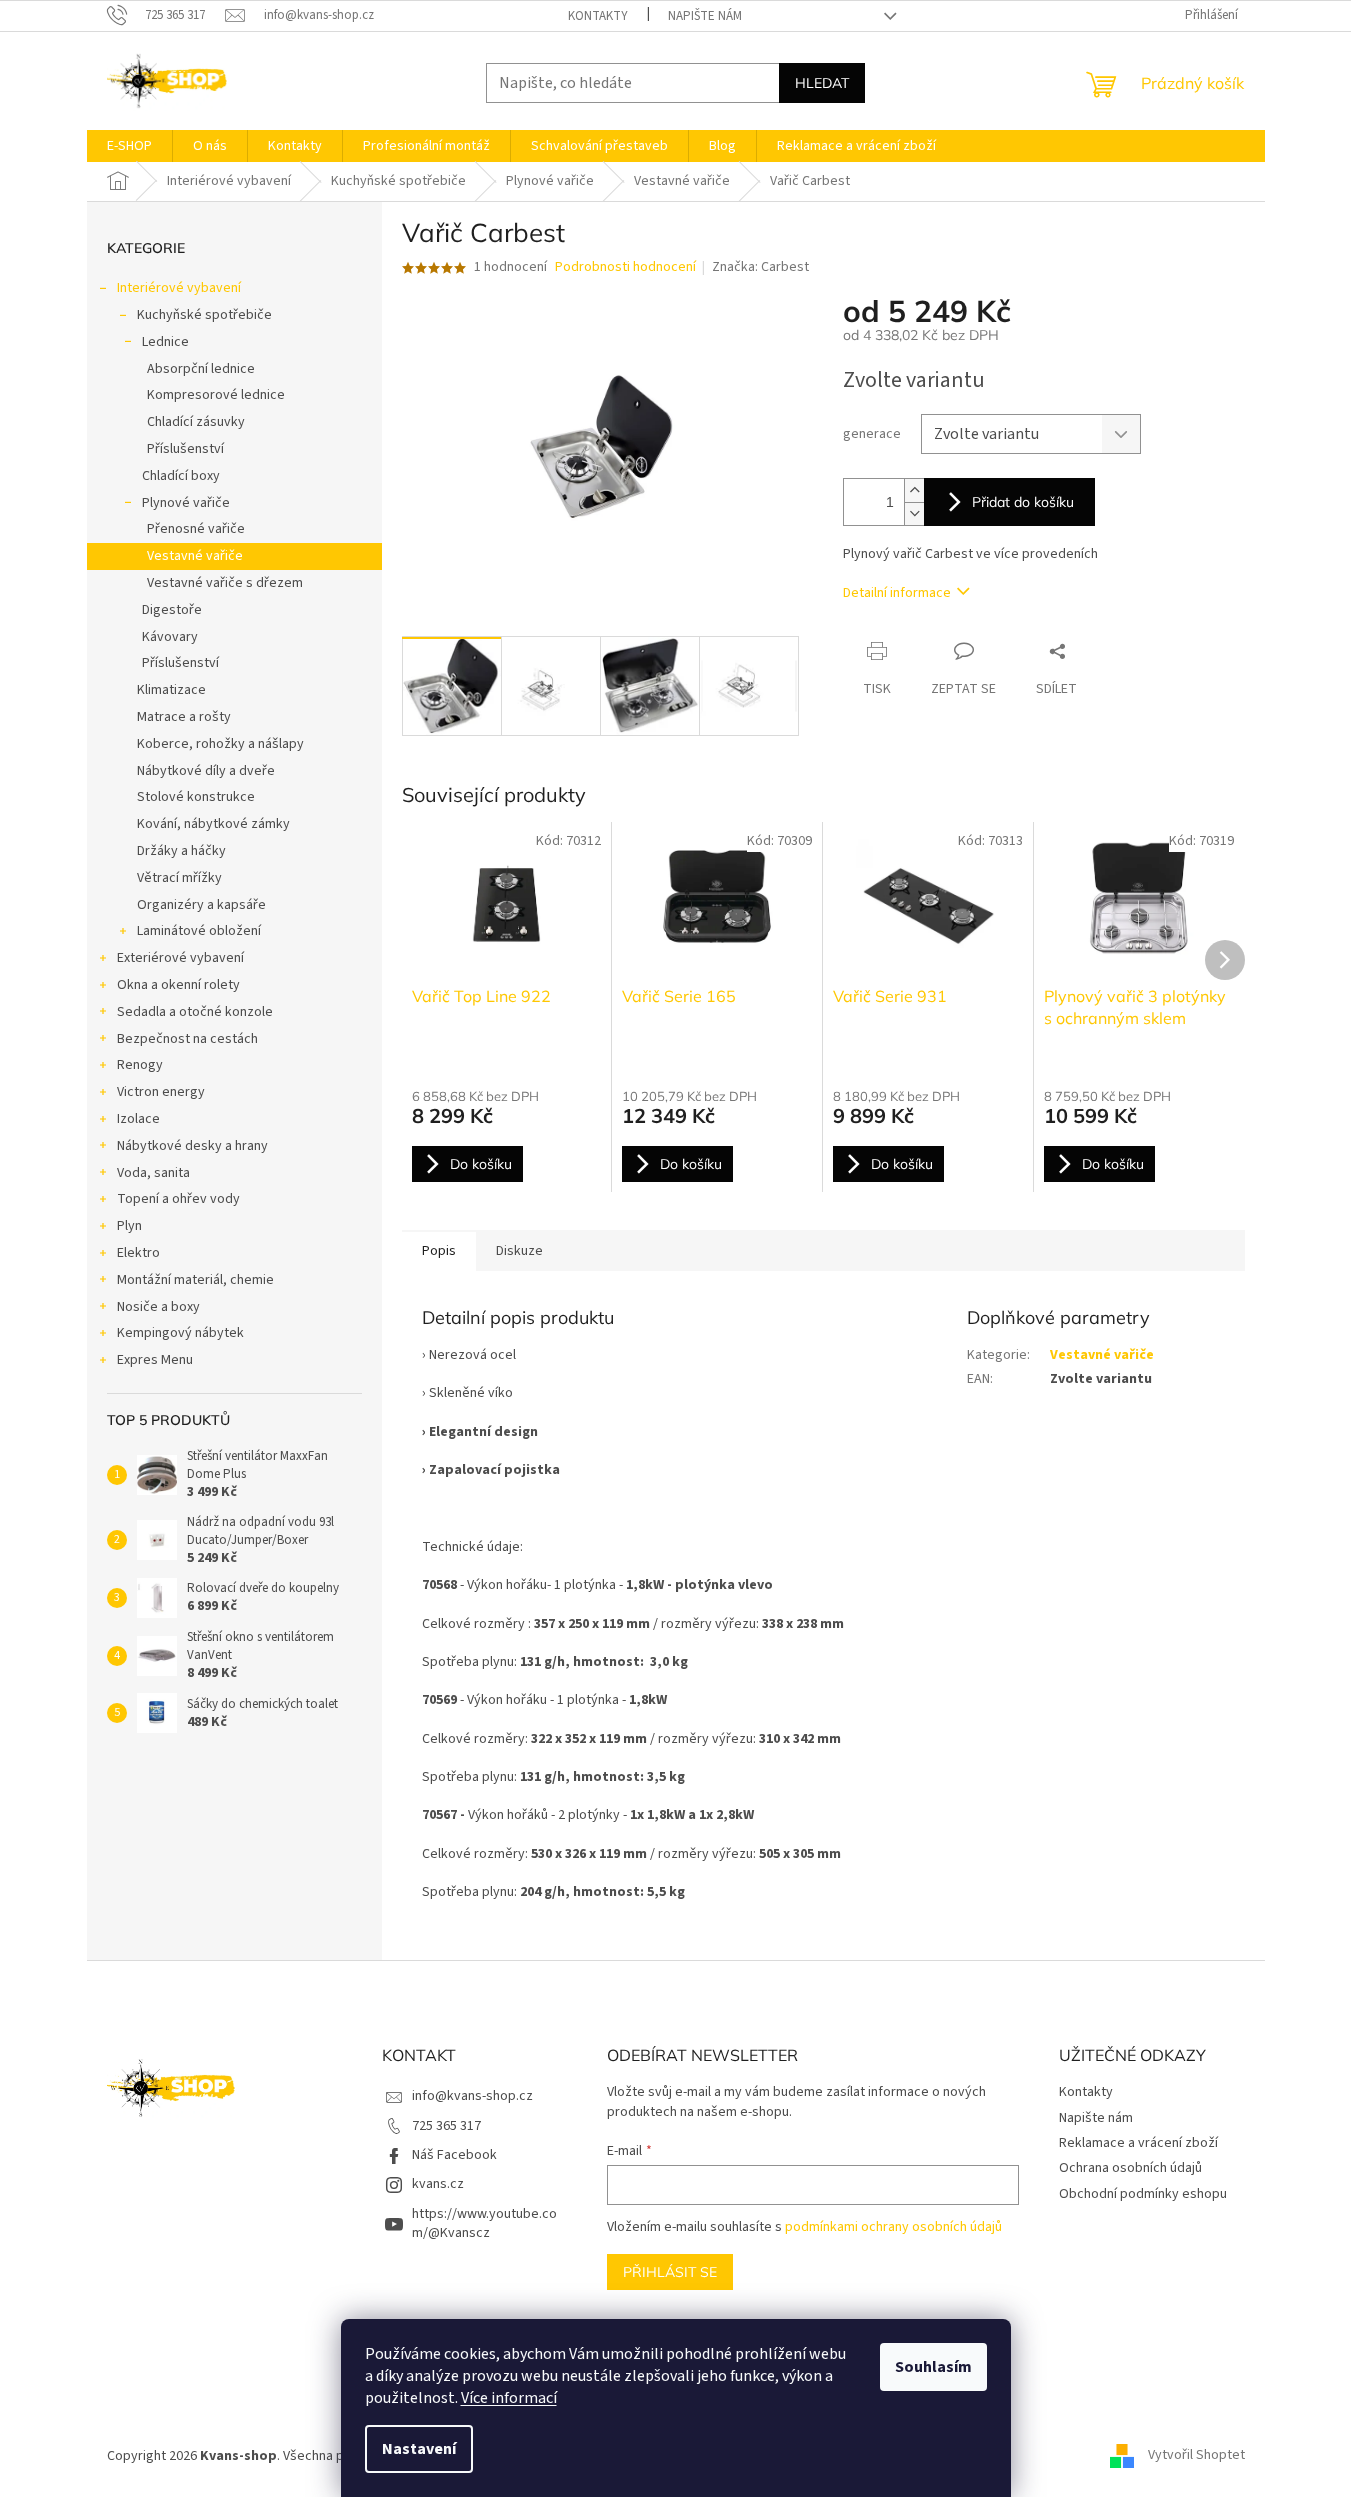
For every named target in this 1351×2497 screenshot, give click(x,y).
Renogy (140, 1065)
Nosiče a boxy (158, 1307)
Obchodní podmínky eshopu (1143, 2194)
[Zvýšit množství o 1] (914, 490)
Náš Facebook (454, 2155)
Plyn (129, 1226)
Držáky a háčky (181, 851)
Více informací (509, 2398)
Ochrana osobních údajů (1130, 2168)
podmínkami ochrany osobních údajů (893, 2227)
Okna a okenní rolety (178, 985)
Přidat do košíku (1023, 502)
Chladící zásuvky (196, 422)
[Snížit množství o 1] (914, 513)
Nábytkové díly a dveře (206, 771)
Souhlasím (933, 2367)
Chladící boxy (181, 476)
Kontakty (598, 16)
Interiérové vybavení (179, 288)
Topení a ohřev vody (178, 1199)
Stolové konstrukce (196, 797)
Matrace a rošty (184, 717)
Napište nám (705, 16)
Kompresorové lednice (216, 395)
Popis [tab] (439, 1251)
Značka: (760, 267)
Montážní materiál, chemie (195, 1280)
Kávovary (170, 637)
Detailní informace (897, 593)
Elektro (138, 1253)
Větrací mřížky (179, 878)
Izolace (138, 1119)
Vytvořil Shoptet (1196, 2456)
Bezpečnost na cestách (187, 1039)
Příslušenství (185, 449)
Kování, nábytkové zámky (213, 824)
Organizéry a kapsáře (201, 905)
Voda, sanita (153, 1173)
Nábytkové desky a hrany (192, 1146)
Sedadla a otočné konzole (195, 1012)
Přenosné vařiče (196, 529)
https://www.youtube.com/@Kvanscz (484, 2223)
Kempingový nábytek (180, 1333)
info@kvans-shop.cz (472, 2096)
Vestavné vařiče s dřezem (225, 583)
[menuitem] (129, 146)
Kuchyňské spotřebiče (204, 315)
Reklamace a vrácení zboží (1138, 2143)
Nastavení (419, 2449)
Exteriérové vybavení (180, 958)
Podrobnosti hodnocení (625, 267)
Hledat (822, 83)
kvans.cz (438, 2184)
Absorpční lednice (201, 369)
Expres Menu (155, 1360)
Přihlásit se (670, 2272)
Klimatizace (171, 690)
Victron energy (161, 1092)
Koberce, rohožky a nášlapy (220, 744)
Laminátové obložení (199, 931)
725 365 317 (446, 2126)
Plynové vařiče (186, 503)
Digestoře (172, 610)
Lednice (165, 342)
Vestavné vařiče (195, 556)
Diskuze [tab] (519, 1251)
